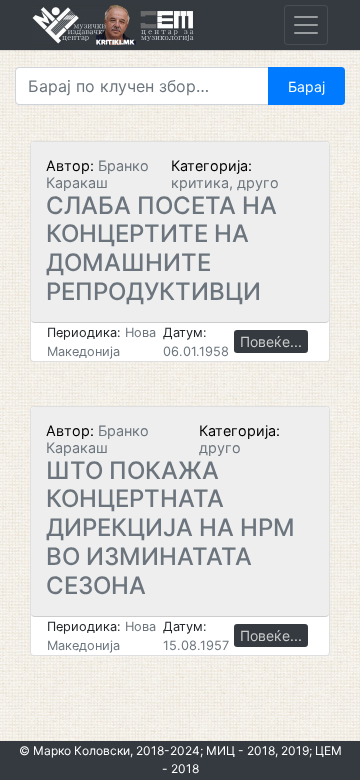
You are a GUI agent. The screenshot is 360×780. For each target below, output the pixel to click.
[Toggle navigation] (306, 25)
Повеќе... (271, 341)
